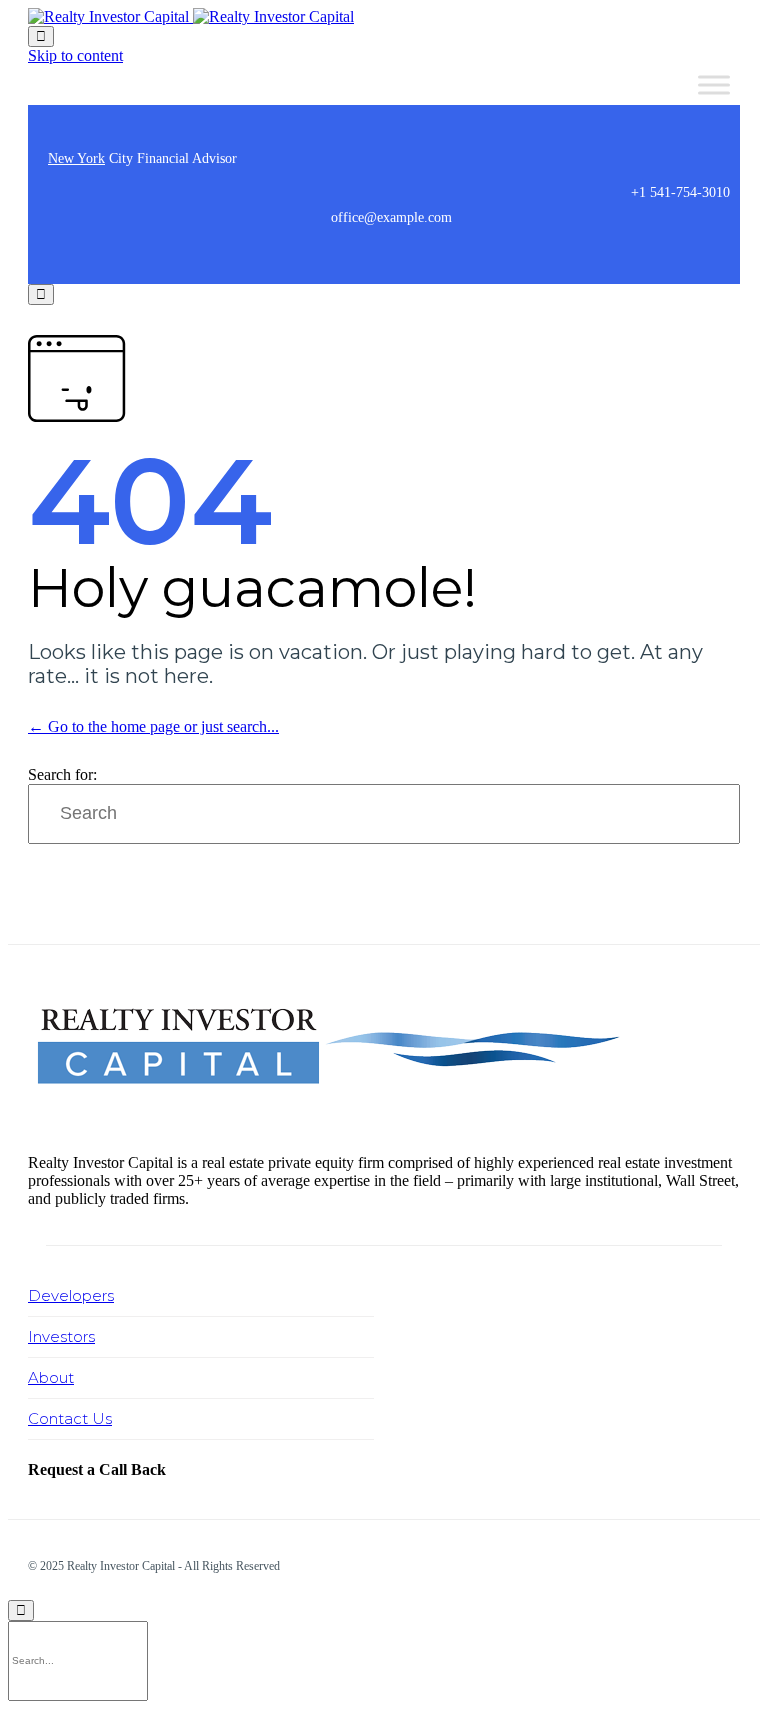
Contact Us (70, 1418)
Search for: (62, 774)
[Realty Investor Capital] (191, 16)
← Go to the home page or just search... (153, 726)
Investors (61, 1336)
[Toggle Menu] (714, 84)
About (51, 1377)
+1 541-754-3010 (680, 192)
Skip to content (75, 55)
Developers (71, 1295)
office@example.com (391, 217)
